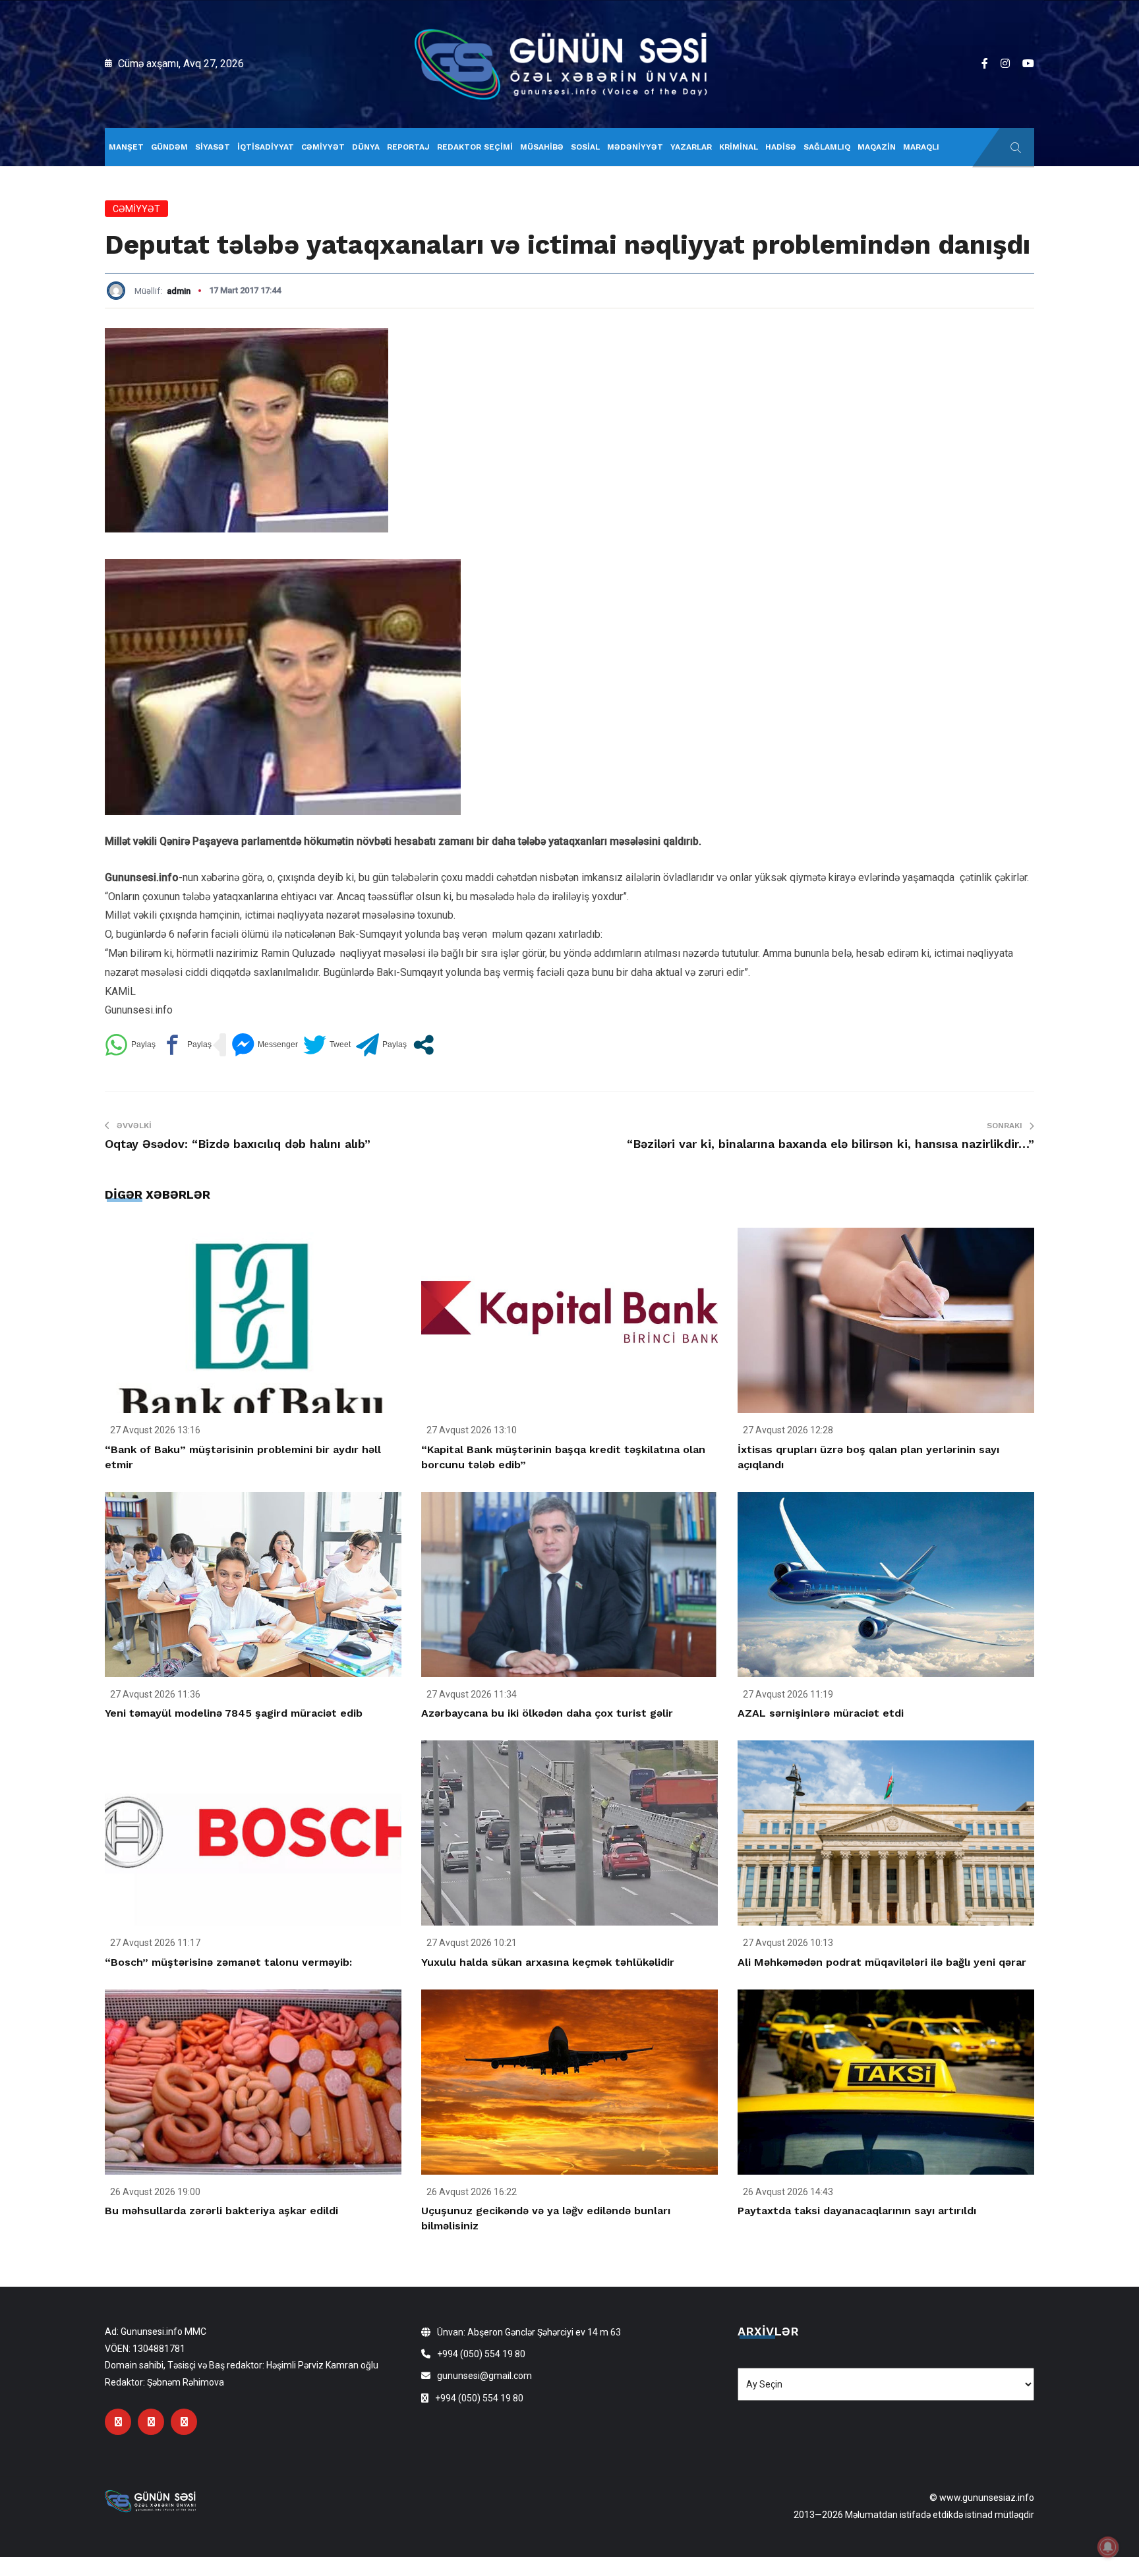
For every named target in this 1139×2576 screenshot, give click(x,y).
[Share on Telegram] (381, 1045)
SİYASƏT (213, 147)
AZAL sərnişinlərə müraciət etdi (821, 1713)
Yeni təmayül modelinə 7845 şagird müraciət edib (234, 1713)
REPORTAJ (408, 147)
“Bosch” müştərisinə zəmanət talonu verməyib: (228, 1962)
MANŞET (126, 147)
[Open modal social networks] (423, 1045)
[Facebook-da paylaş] (186, 1045)
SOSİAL (585, 147)
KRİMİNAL (739, 147)
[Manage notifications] (1108, 2547)
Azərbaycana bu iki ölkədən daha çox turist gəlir (547, 1713)
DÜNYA (366, 147)
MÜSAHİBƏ (542, 147)
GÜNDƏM (169, 147)
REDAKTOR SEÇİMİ (475, 147)
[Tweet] (327, 1045)
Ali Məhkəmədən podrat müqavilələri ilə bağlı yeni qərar (882, 1962)
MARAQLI (921, 147)
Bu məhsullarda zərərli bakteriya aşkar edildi (221, 2211)
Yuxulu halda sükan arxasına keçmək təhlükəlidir (548, 1962)
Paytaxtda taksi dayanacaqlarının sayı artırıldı (857, 2211)
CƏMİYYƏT (323, 147)
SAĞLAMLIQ (827, 147)
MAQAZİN (877, 147)
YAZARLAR (691, 147)
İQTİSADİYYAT (266, 147)
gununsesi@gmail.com (484, 2376)
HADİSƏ (781, 147)
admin (179, 291)
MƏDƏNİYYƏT (635, 147)
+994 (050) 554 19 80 (481, 2354)
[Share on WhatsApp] (130, 1045)
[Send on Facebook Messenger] (265, 1045)
